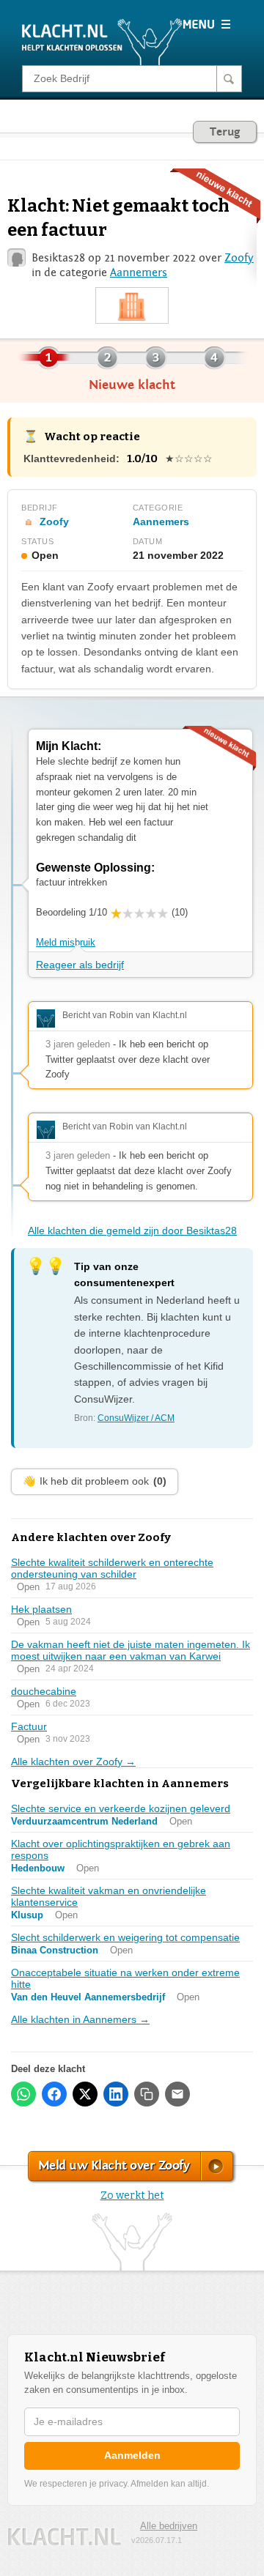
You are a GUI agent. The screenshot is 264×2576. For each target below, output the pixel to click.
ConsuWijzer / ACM (136, 1418)
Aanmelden (132, 2455)
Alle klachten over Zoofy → (73, 1762)
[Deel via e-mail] (177, 2094)
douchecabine (44, 1691)
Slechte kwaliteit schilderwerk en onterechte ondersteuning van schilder (112, 1568)
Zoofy (239, 258)
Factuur (29, 1726)
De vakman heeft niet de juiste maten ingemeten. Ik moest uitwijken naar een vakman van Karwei (131, 1650)
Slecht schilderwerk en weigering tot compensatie (125, 1937)
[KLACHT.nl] (102, 41)
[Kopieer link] (147, 2094)
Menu (206, 24)
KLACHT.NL (65, 2537)
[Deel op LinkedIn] (116, 2094)
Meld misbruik (66, 942)
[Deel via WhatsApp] (23, 2094)
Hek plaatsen (41, 1609)
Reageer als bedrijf (80, 965)
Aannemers (139, 272)
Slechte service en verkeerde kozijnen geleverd (121, 1808)
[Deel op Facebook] (54, 2094)
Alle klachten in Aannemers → (80, 2019)
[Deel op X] (85, 2094)
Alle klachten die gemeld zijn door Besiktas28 (132, 1231)
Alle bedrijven (169, 2526)
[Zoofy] (132, 306)
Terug (225, 132)
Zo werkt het (132, 2195)
